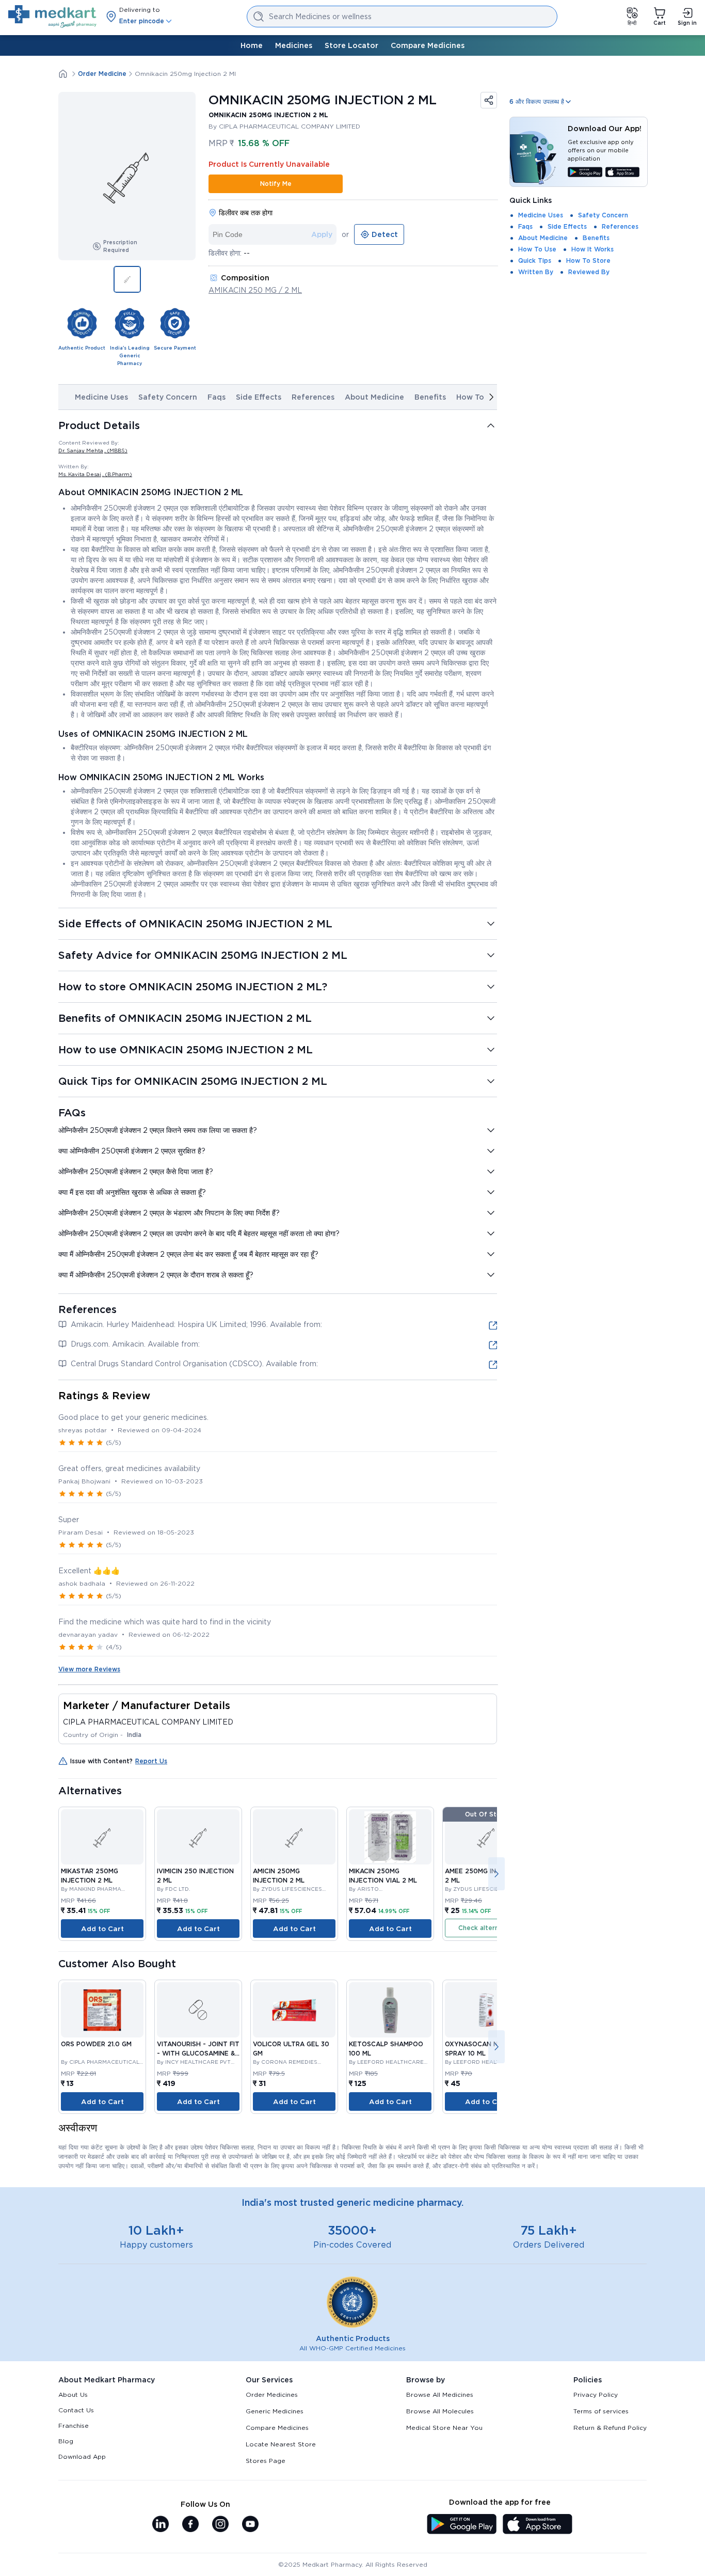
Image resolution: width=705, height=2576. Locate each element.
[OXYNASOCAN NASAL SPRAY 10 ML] (486, 2010)
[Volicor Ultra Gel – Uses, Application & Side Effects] (294, 2010)
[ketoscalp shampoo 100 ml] (390, 2010)
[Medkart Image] (102, 1837)
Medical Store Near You (444, 2428)
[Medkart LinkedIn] (161, 2525)
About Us (73, 2395)
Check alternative (486, 1928)
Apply (322, 234)
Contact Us (76, 2410)
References (313, 397)
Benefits (430, 397)
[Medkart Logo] (52, 17)
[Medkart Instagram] (220, 2525)
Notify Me (276, 184)
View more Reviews (89, 1669)
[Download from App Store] (623, 173)
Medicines (294, 45)
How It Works (592, 249)
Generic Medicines (275, 2411)
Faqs (217, 397)
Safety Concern (168, 397)
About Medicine (374, 397)
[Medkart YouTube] (250, 2525)
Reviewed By (589, 272)
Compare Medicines (428, 45)
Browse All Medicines (440, 2395)
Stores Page (266, 2461)
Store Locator (351, 45)
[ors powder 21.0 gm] (102, 2010)
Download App (82, 2456)
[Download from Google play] (585, 173)
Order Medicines (272, 2395)
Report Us (151, 1761)
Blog (66, 2441)
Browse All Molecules (440, 2411)
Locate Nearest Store (281, 2444)
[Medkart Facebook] (190, 2525)
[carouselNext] (491, 397)
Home (252, 45)
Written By (536, 272)
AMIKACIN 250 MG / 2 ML (255, 290)
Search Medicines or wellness (320, 17)
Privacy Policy (596, 2395)
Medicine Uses (101, 397)
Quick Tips (535, 260)
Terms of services (601, 2411)
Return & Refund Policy (610, 2428)
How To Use (478, 397)
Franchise (74, 2425)
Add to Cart (102, 1929)
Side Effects (259, 397)
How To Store (588, 260)
